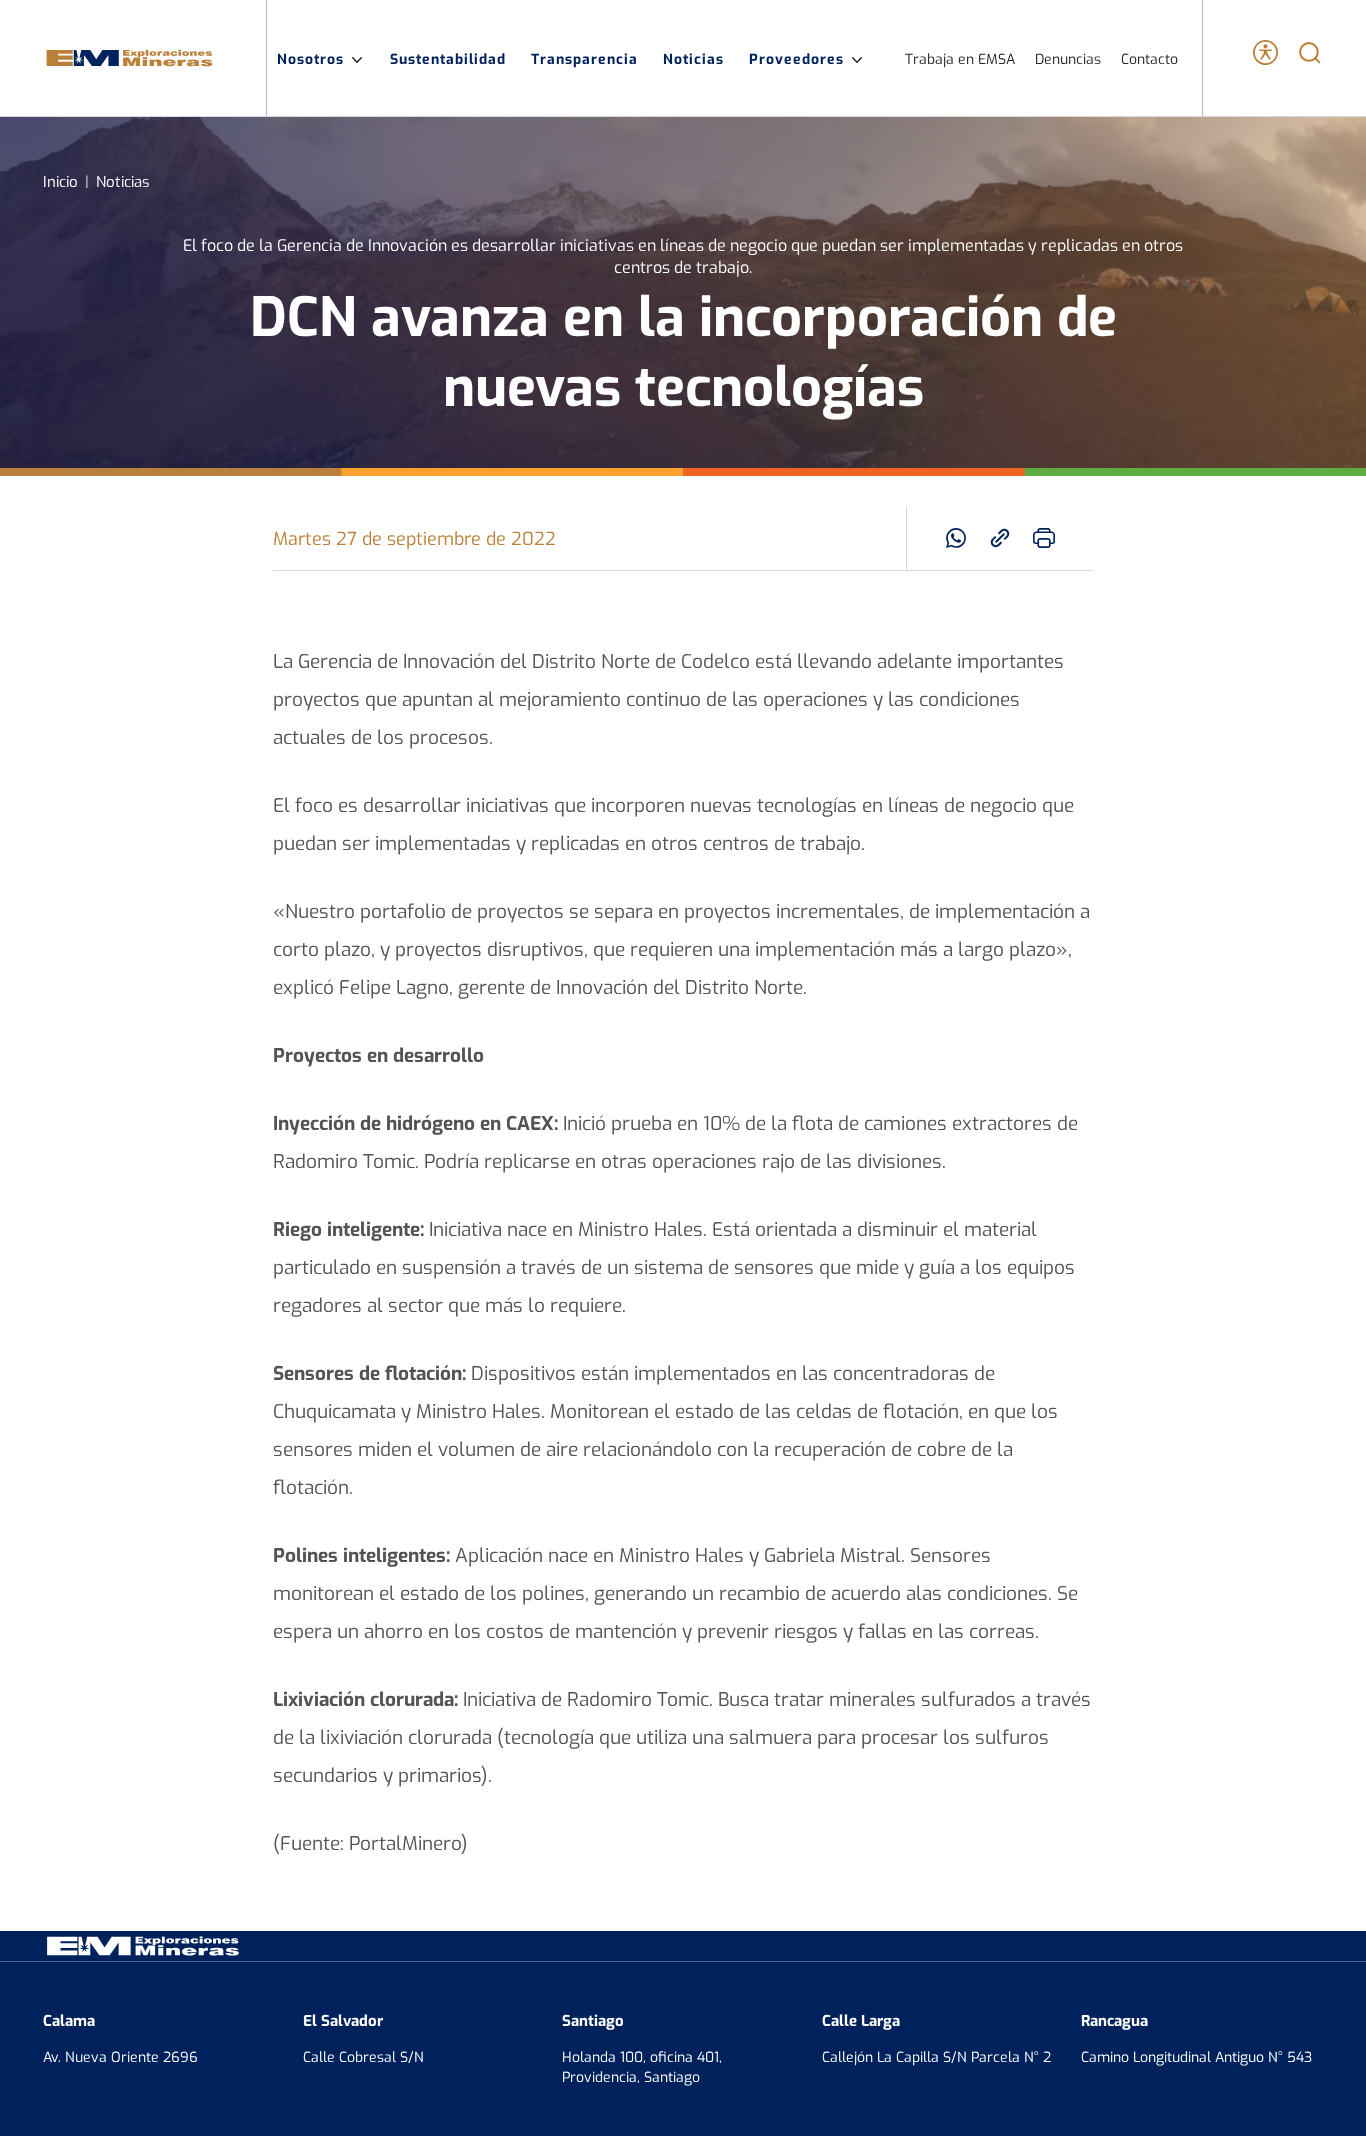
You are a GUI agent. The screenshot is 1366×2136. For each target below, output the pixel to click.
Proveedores (796, 58)
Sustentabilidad (448, 58)
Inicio (60, 180)
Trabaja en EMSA (960, 58)
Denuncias (1068, 58)
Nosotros (310, 58)
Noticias (693, 58)
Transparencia (584, 58)
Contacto (1149, 58)
